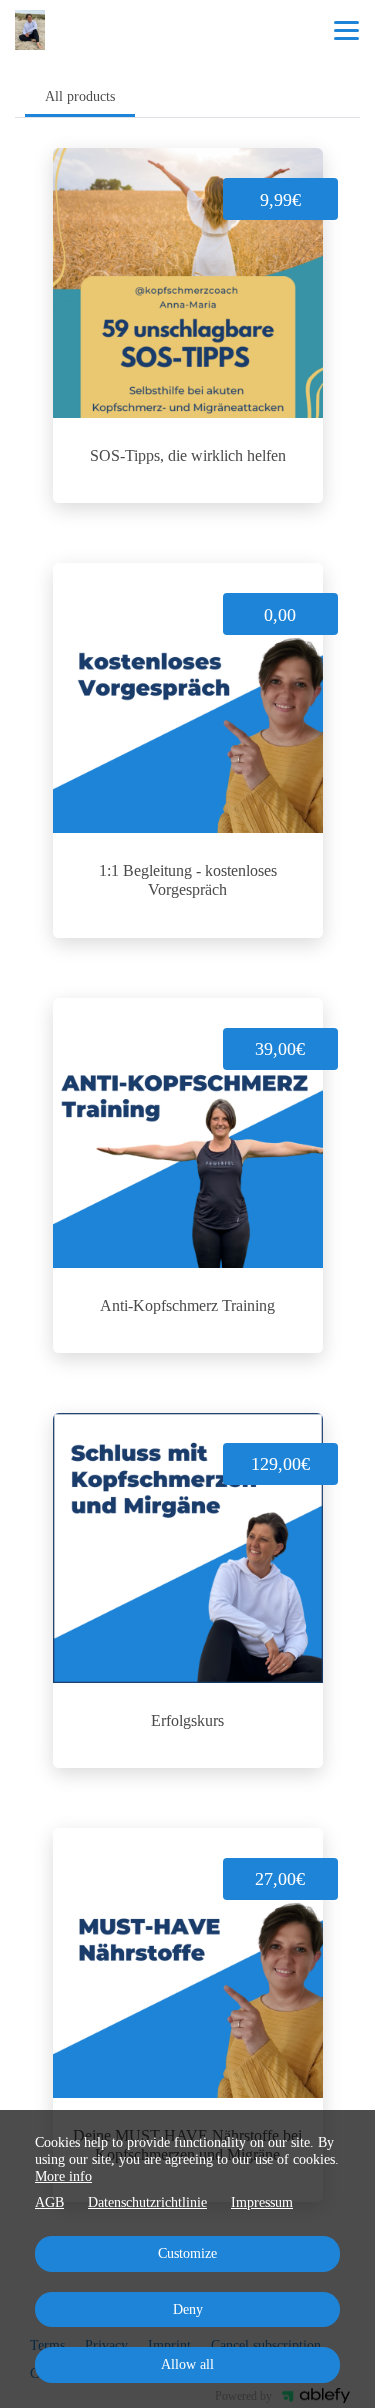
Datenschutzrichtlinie (147, 2202)
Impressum (262, 2202)
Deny (188, 2309)
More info (63, 2176)
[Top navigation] (346, 30)
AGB (49, 2202)
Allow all (187, 2364)
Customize (187, 2253)
